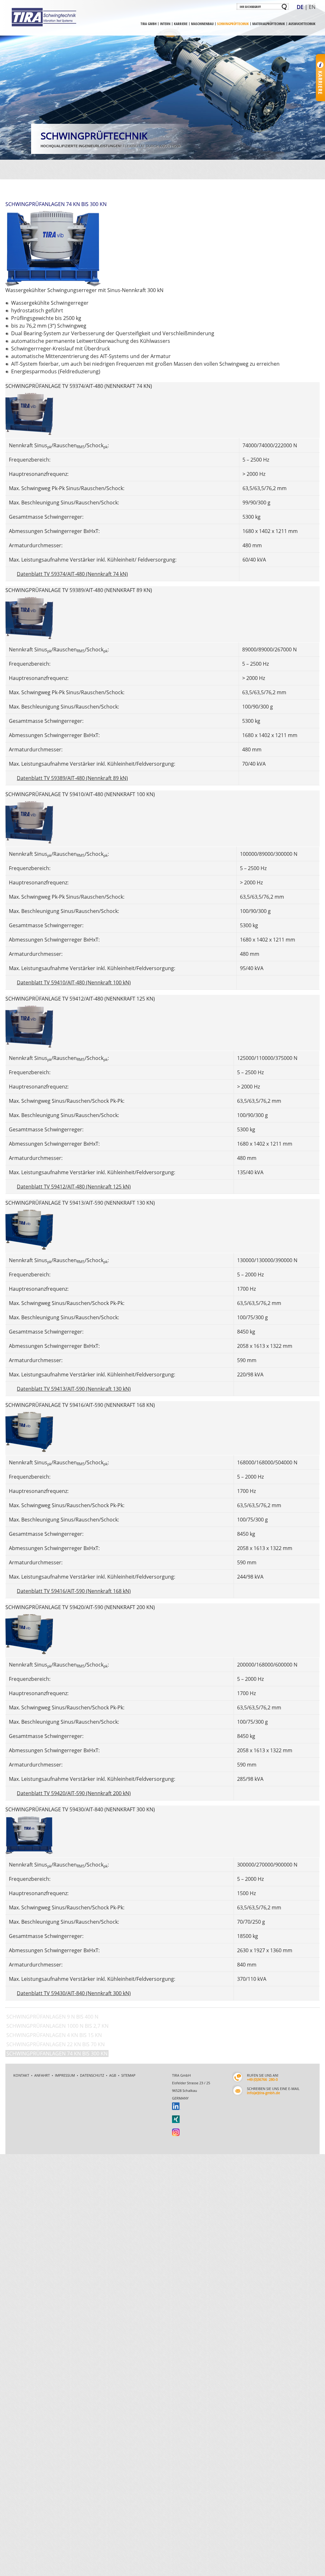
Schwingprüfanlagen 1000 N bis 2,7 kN (57, 2026)
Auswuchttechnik (302, 24)
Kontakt (21, 2075)
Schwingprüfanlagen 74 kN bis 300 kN (57, 2053)
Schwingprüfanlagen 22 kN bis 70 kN (56, 2044)
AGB (113, 2075)
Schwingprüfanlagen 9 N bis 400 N (52, 2017)
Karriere (181, 24)
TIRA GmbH (149, 24)
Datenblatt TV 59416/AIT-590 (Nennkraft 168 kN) (74, 1591)
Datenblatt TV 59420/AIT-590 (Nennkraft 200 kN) (74, 1793)
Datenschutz (92, 2075)
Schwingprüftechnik (233, 24)
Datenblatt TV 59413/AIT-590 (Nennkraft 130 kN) (74, 1389)
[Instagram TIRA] (176, 2132)
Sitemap (128, 2075)
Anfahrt (42, 2075)
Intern (165, 24)
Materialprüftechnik (269, 24)
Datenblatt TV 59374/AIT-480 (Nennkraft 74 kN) (72, 574)
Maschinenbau (202, 24)
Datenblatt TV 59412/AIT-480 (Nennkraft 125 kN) (74, 1187)
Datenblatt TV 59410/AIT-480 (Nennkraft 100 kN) (74, 982)
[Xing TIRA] (176, 2119)
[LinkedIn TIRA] (176, 2106)
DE (300, 7)
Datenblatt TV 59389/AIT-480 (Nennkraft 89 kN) (72, 778)
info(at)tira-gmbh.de (263, 2093)
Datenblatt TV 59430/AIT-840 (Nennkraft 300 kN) (74, 1993)
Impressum (65, 2075)
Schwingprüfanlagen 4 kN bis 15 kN (54, 2035)
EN (312, 7)
